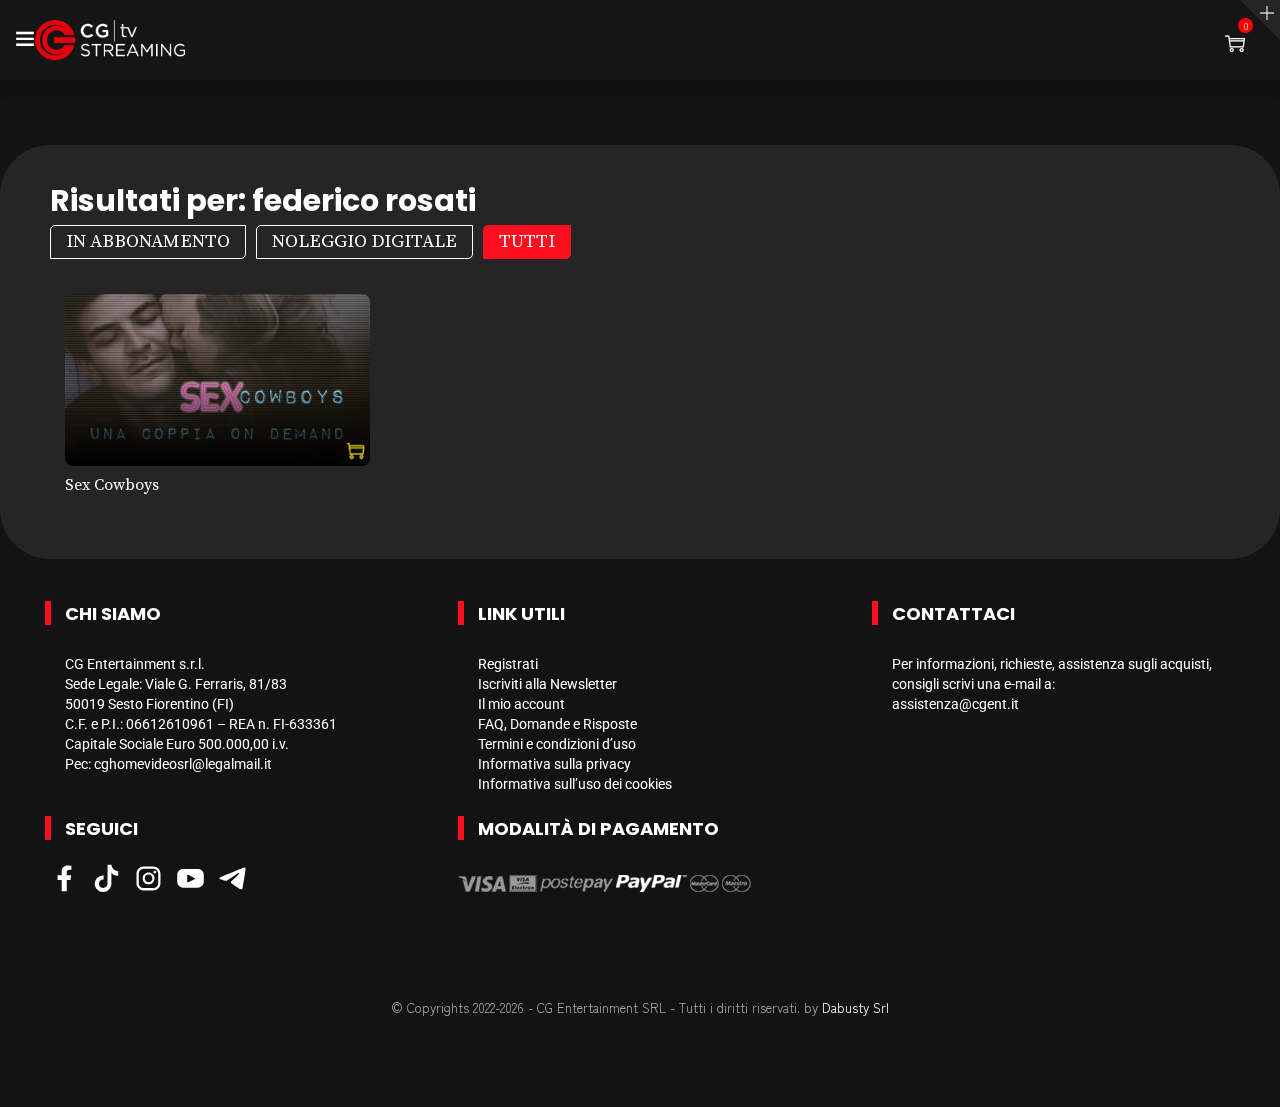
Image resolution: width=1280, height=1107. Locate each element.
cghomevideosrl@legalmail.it (183, 764)
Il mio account (521, 704)
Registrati (508, 664)
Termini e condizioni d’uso (557, 744)
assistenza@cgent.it (955, 704)
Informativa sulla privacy (554, 764)
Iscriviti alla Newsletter (547, 684)
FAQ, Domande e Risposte (557, 724)
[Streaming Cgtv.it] (110, 40)
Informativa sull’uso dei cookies (575, 784)
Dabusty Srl (855, 1007)
